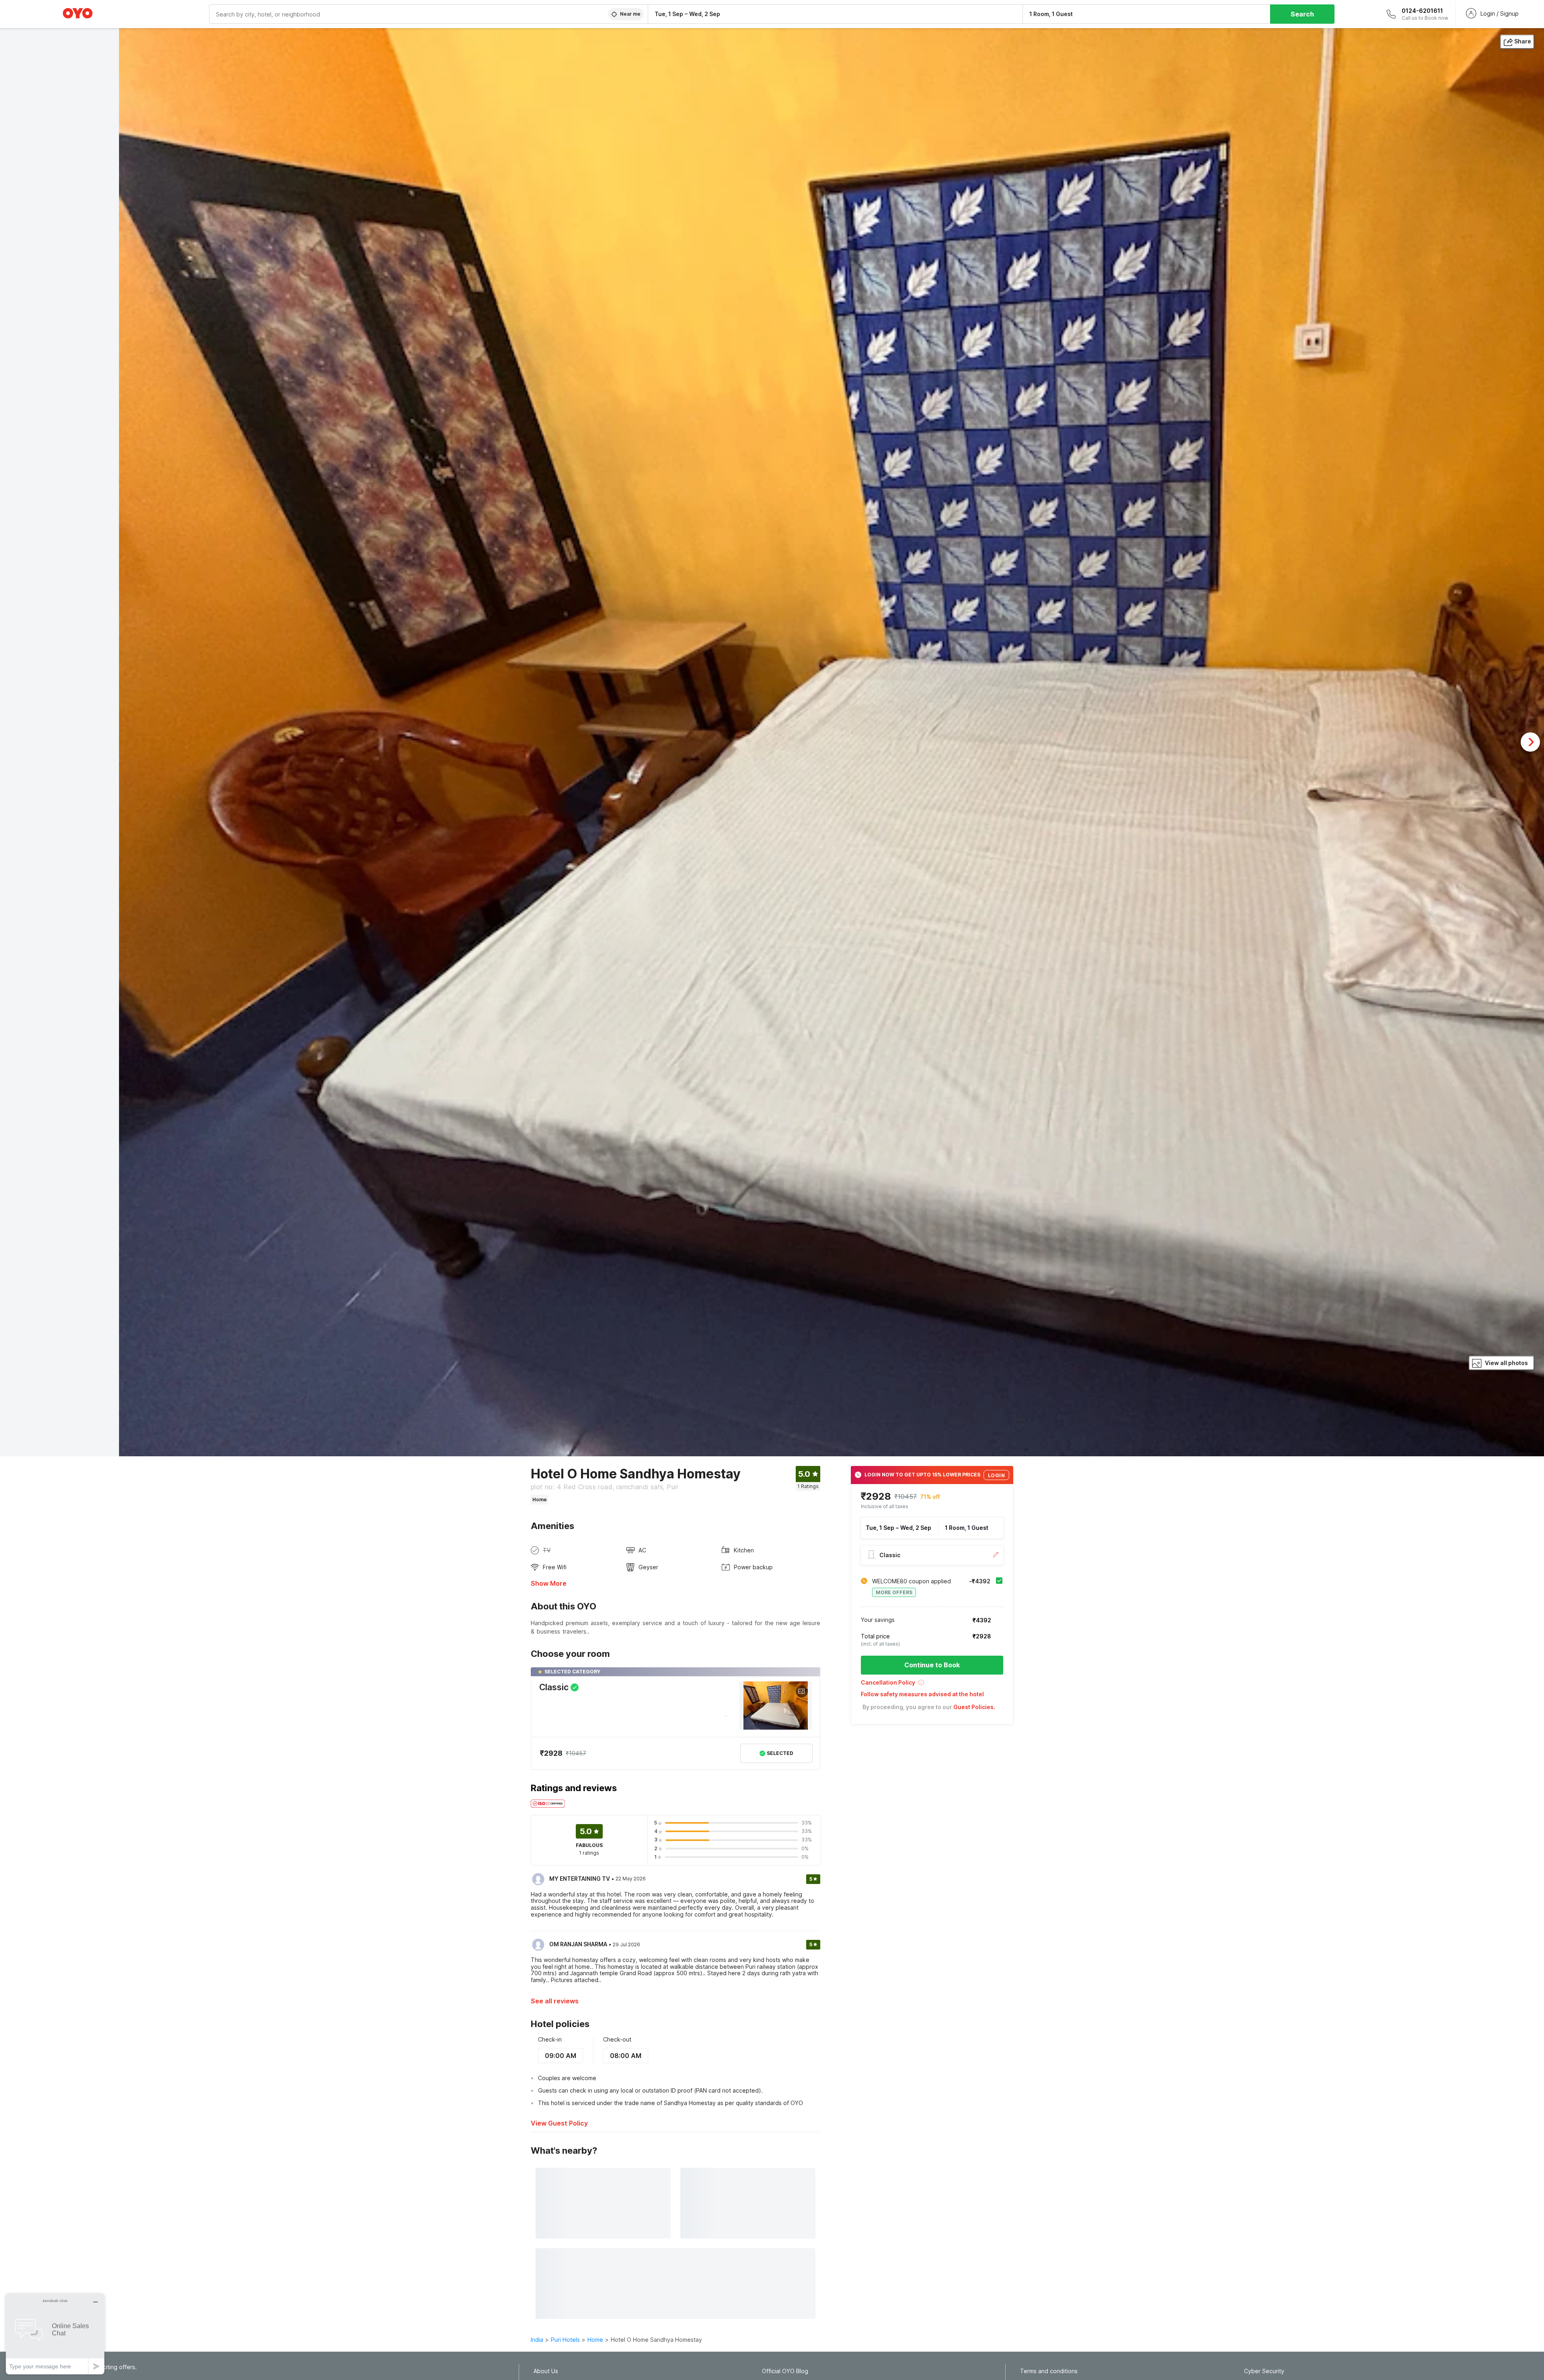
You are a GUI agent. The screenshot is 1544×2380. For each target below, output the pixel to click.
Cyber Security (1264, 2371)
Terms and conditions (1049, 2371)
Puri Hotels (565, 2340)
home (595, 2340)
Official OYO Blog (785, 2371)
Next (1530, 742)
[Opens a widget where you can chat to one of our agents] (55, 2334)
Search (1302, 14)
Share (1523, 41)
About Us (546, 2371)
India (537, 2340)
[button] (932, 1685)
